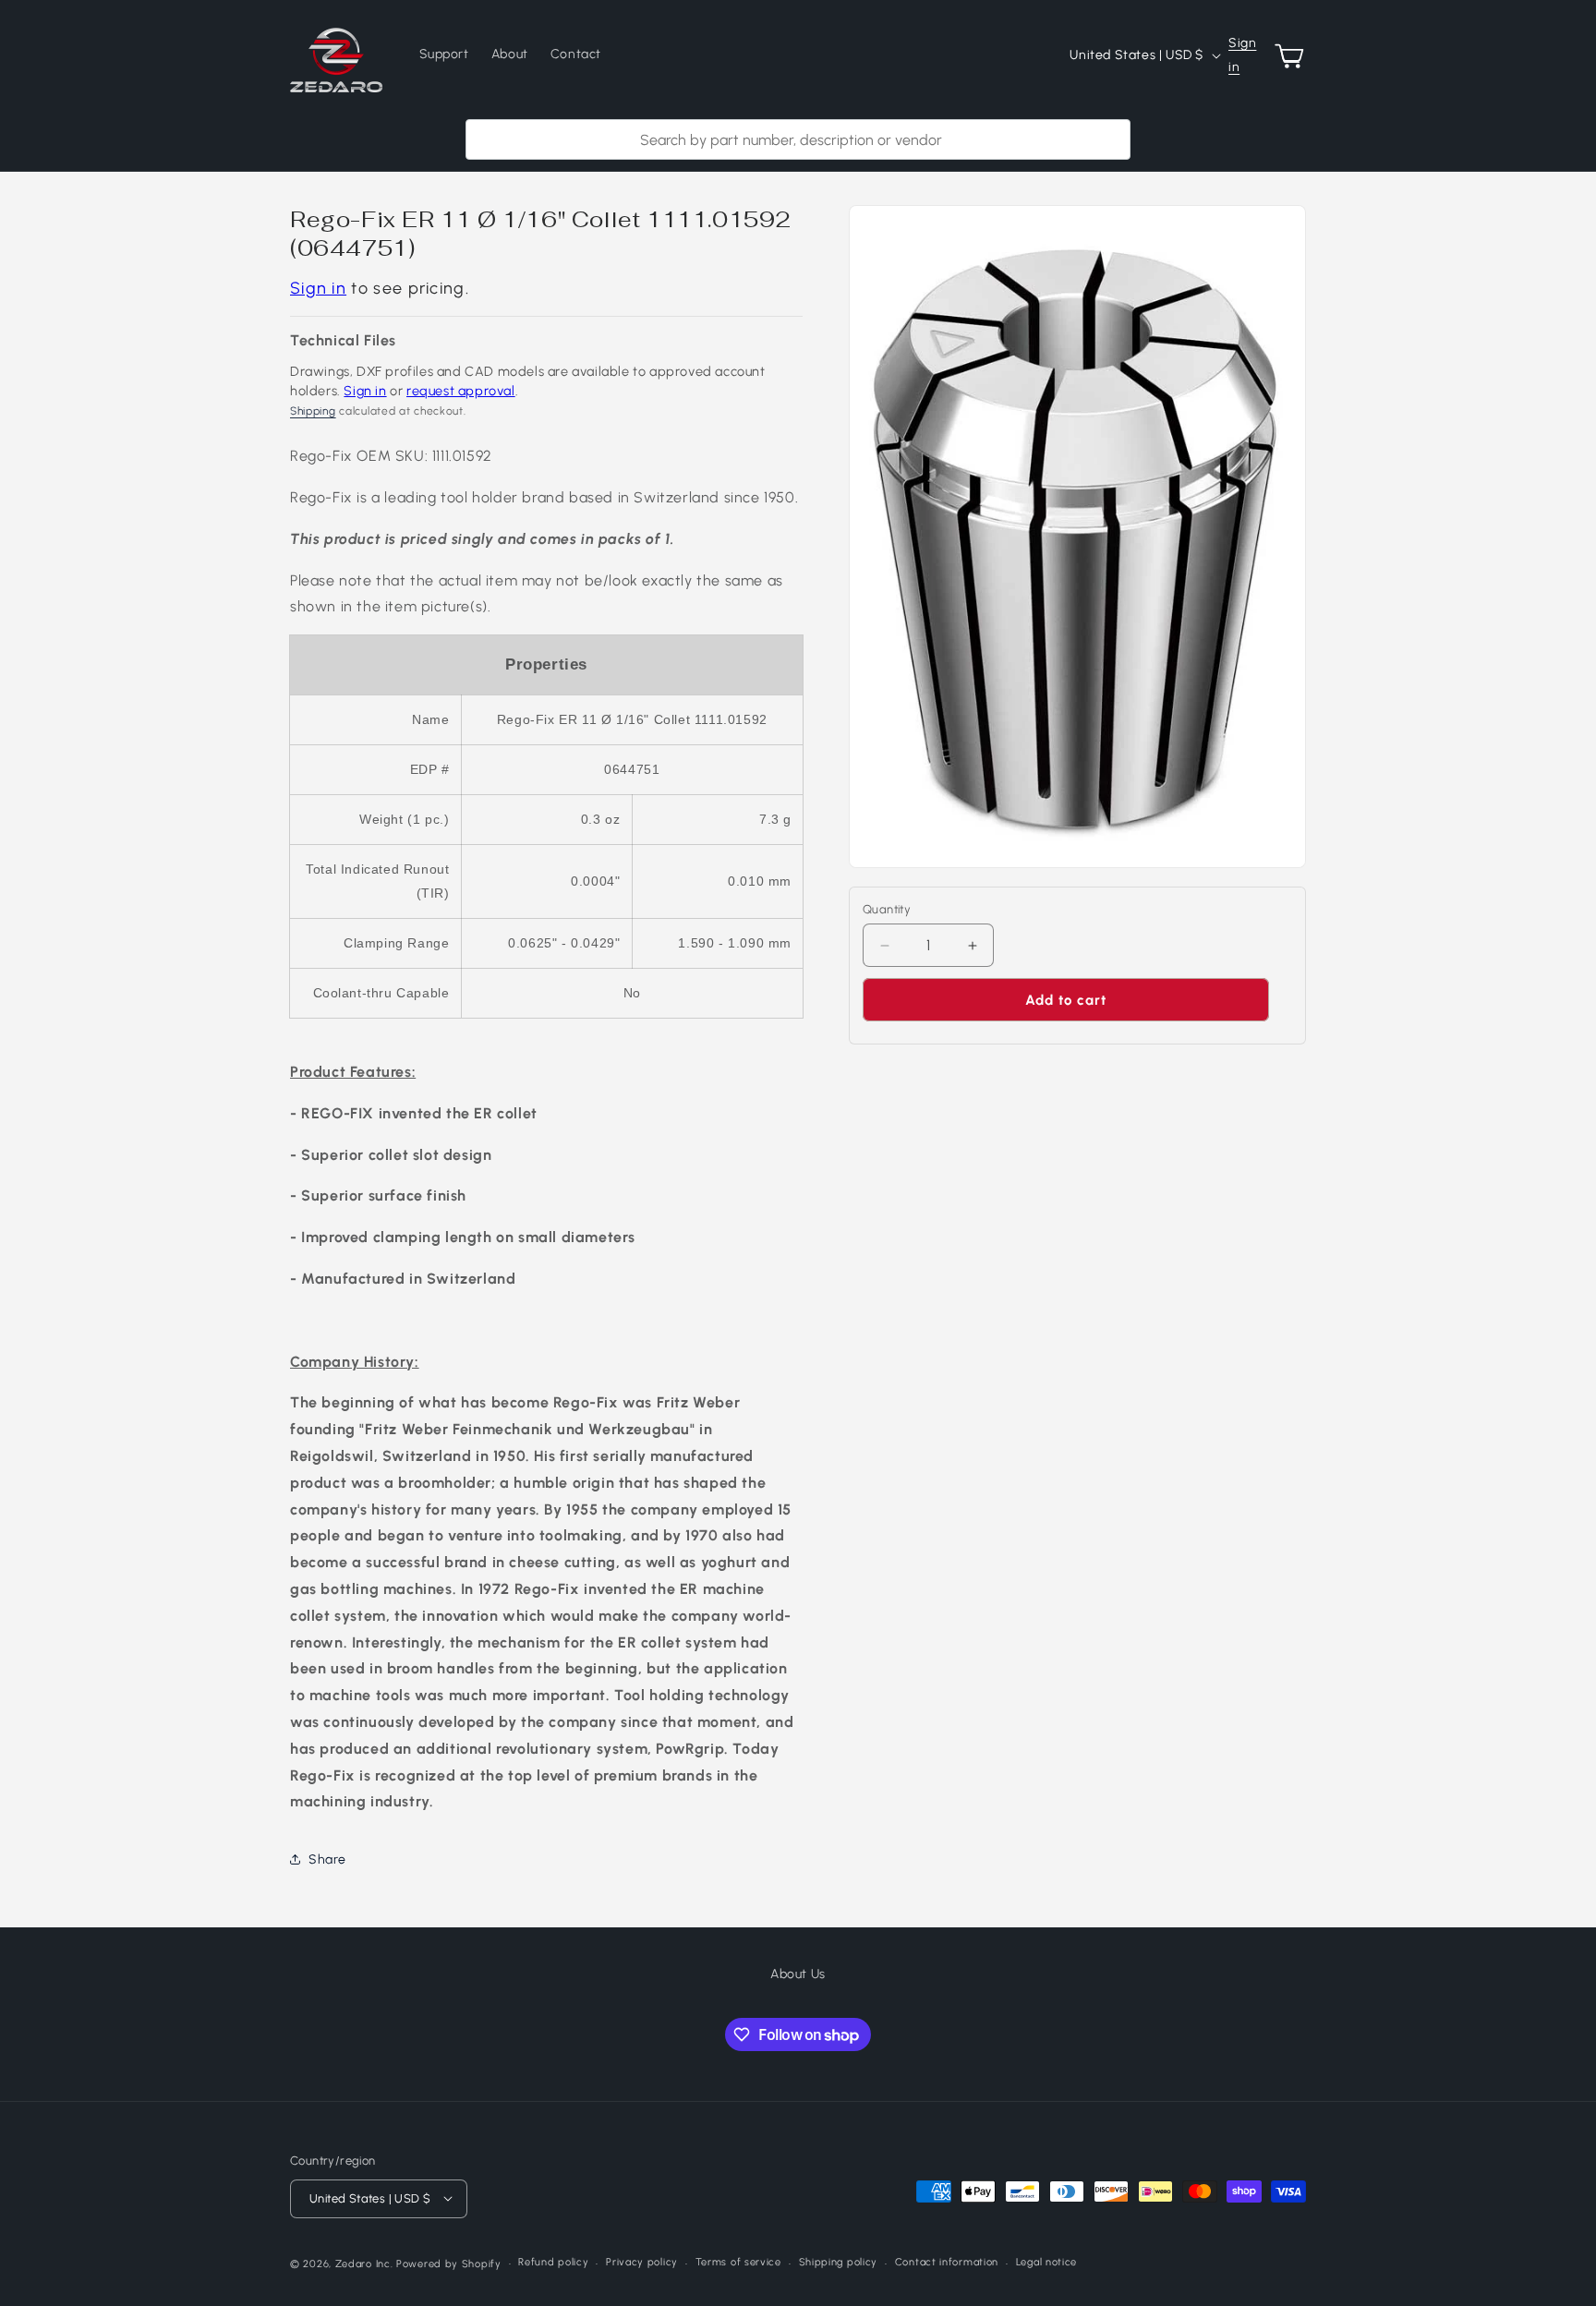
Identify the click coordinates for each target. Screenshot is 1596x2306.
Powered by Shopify (449, 2263)
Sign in (1242, 54)
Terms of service (738, 2262)
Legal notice (1046, 2262)
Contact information (947, 2262)
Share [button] (327, 1859)
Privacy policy (642, 2262)
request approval (461, 391)
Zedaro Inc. (364, 2263)
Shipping (313, 411)
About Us (798, 1974)
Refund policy (553, 2262)
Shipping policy (839, 2262)
